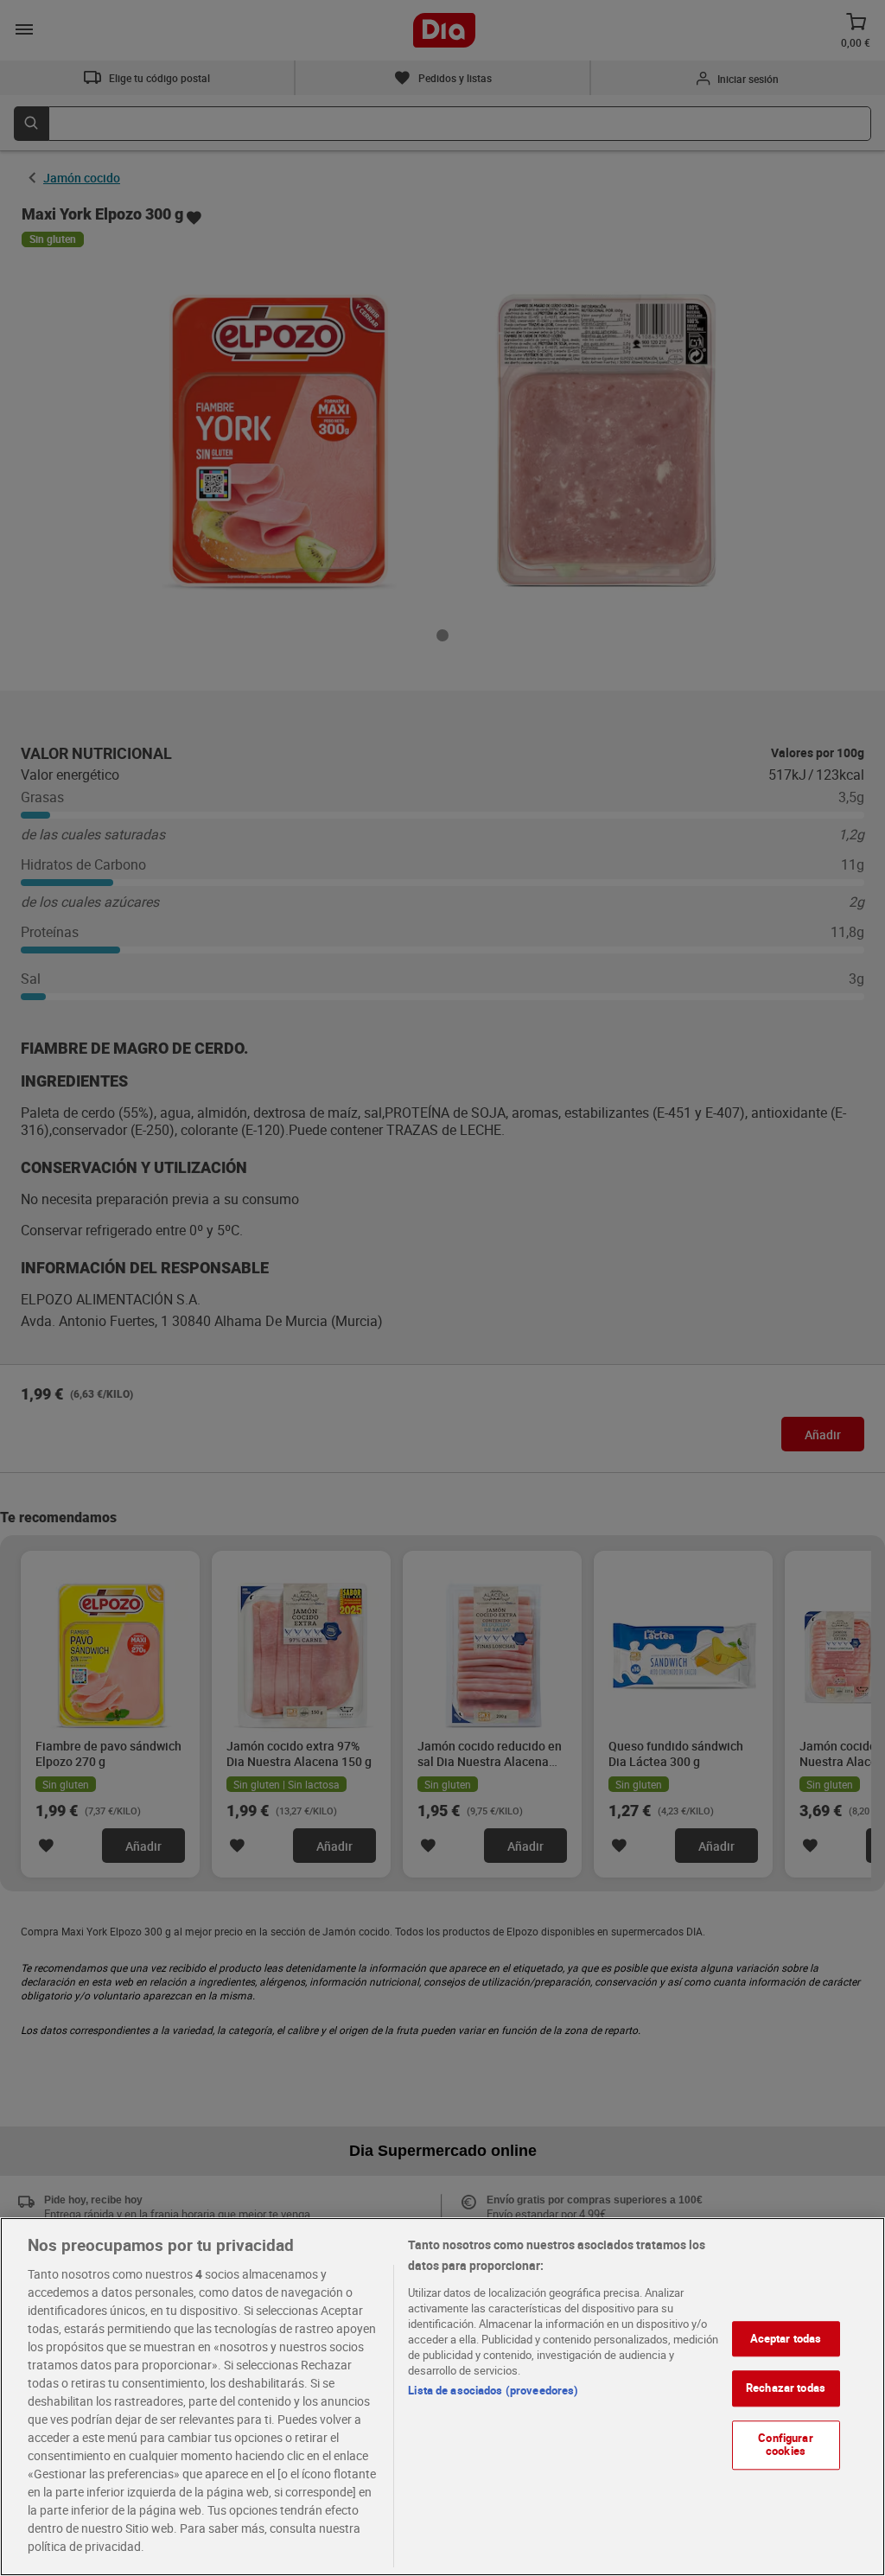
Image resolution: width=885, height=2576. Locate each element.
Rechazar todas (786, 2388)
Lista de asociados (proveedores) (493, 2390)
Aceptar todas (786, 2338)
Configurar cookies (785, 2445)
